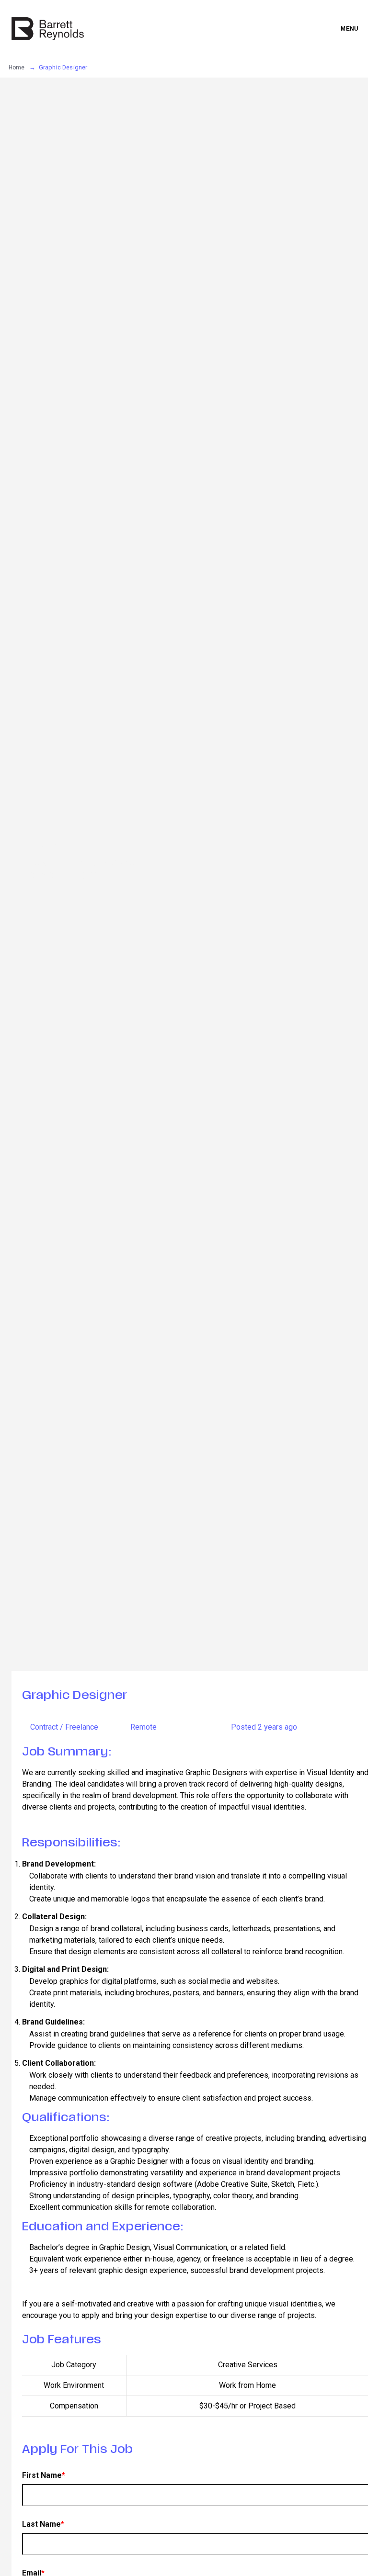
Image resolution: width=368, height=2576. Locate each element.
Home (17, 67)
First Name (44, 2475)
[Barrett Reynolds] (48, 29)
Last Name (43, 2524)
